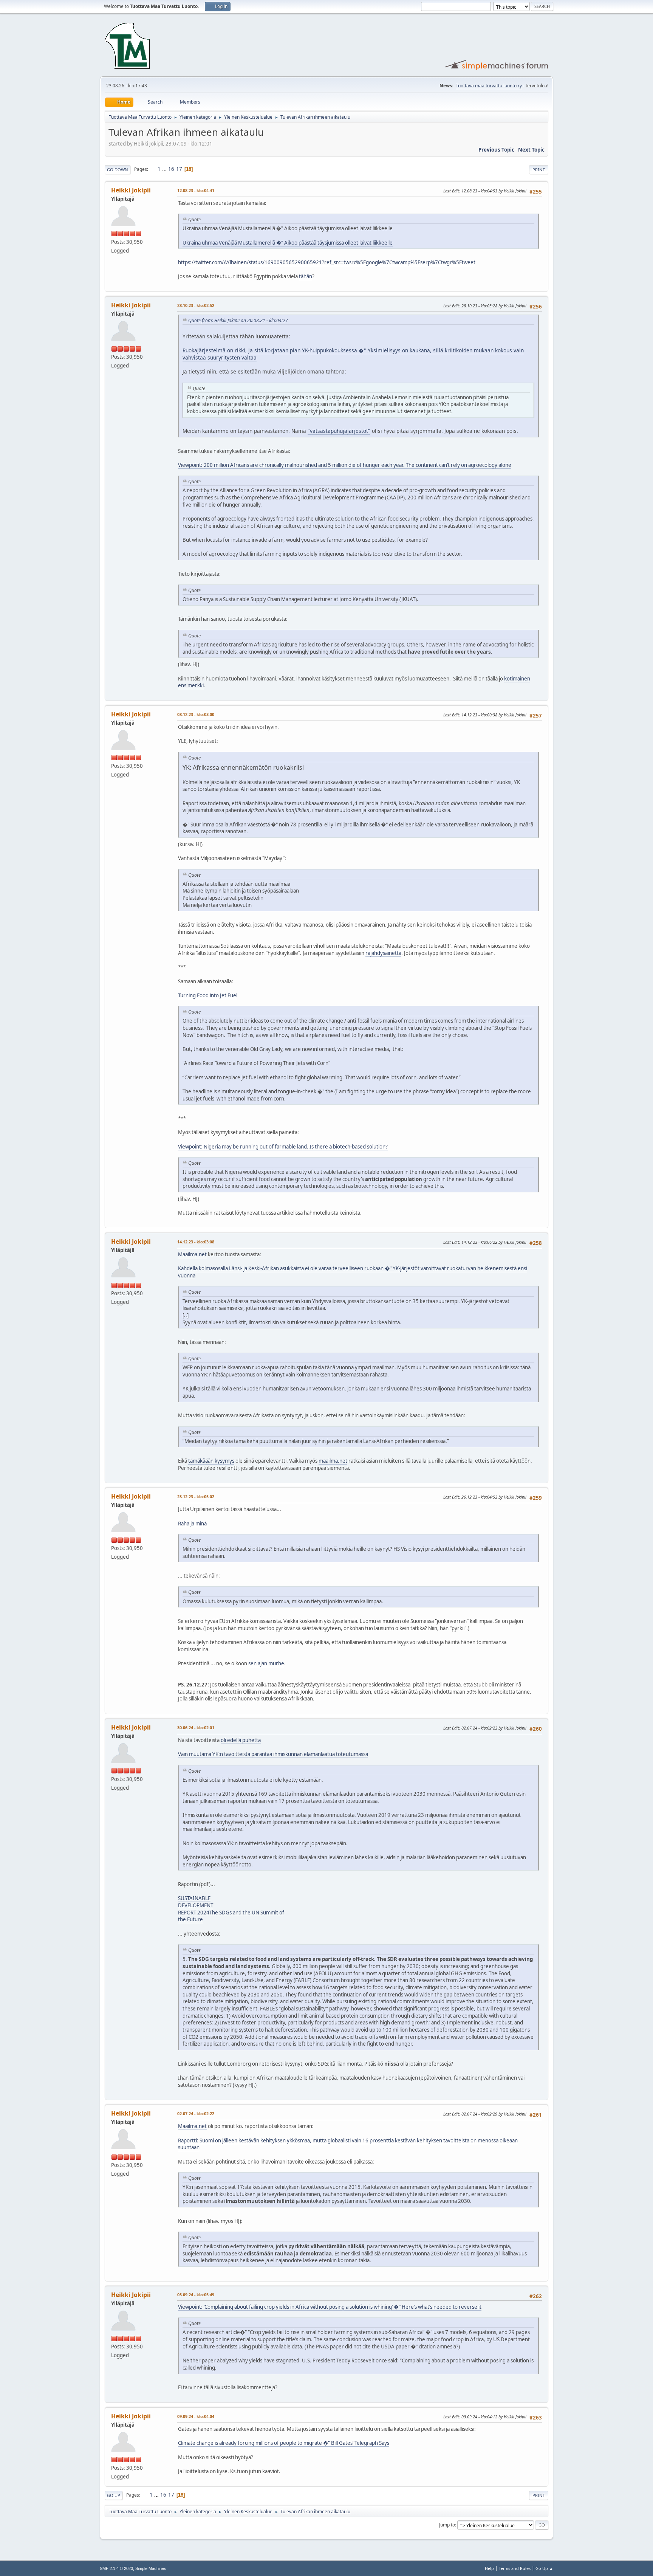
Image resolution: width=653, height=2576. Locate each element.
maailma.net (333, 1461)
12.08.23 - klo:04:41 (196, 190)
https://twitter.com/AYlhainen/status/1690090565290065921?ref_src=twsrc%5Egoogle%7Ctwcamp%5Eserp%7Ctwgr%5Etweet (327, 262)
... (165, 169)
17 (179, 169)
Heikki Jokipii (131, 190)
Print (539, 170)
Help (489, 2568)
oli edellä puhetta (241, 1740)
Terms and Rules (515, 2568)
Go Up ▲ (544, 2568)
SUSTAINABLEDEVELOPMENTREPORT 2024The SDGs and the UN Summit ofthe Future (231, 1909)
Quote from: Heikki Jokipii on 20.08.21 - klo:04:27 (238, 320)
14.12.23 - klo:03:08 (196, 1242)
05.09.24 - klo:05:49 (196, 2295)
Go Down (118, 170)
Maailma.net (192, 1254)
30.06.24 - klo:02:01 (196, 1727)
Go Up (114, 2495)
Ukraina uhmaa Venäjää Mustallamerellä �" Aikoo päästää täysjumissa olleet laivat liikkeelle (288, 243)
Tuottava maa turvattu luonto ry (489, 86)
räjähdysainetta (383, 953)
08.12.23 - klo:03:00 (196, 714)
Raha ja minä (192, 1524)
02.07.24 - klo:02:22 (196, 2113)
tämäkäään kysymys (211, 1461)
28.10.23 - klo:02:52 (196, 305)
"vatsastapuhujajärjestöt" (339, 431)
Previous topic (496, 150)
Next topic (531, 150)
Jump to (447, 2525)
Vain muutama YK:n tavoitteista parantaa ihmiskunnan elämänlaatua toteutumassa (273, 1754)
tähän (306, 276)
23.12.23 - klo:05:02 (196, 1496)
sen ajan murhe (266, 1663)
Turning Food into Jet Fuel (208, 995)
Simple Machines (151, 2568)
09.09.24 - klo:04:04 (196, 2416)
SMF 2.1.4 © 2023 (116, 2568)
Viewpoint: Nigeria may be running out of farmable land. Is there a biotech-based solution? (283, 1147)
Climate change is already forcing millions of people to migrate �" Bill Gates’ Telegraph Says (284, 2443)
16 (171, 169)
